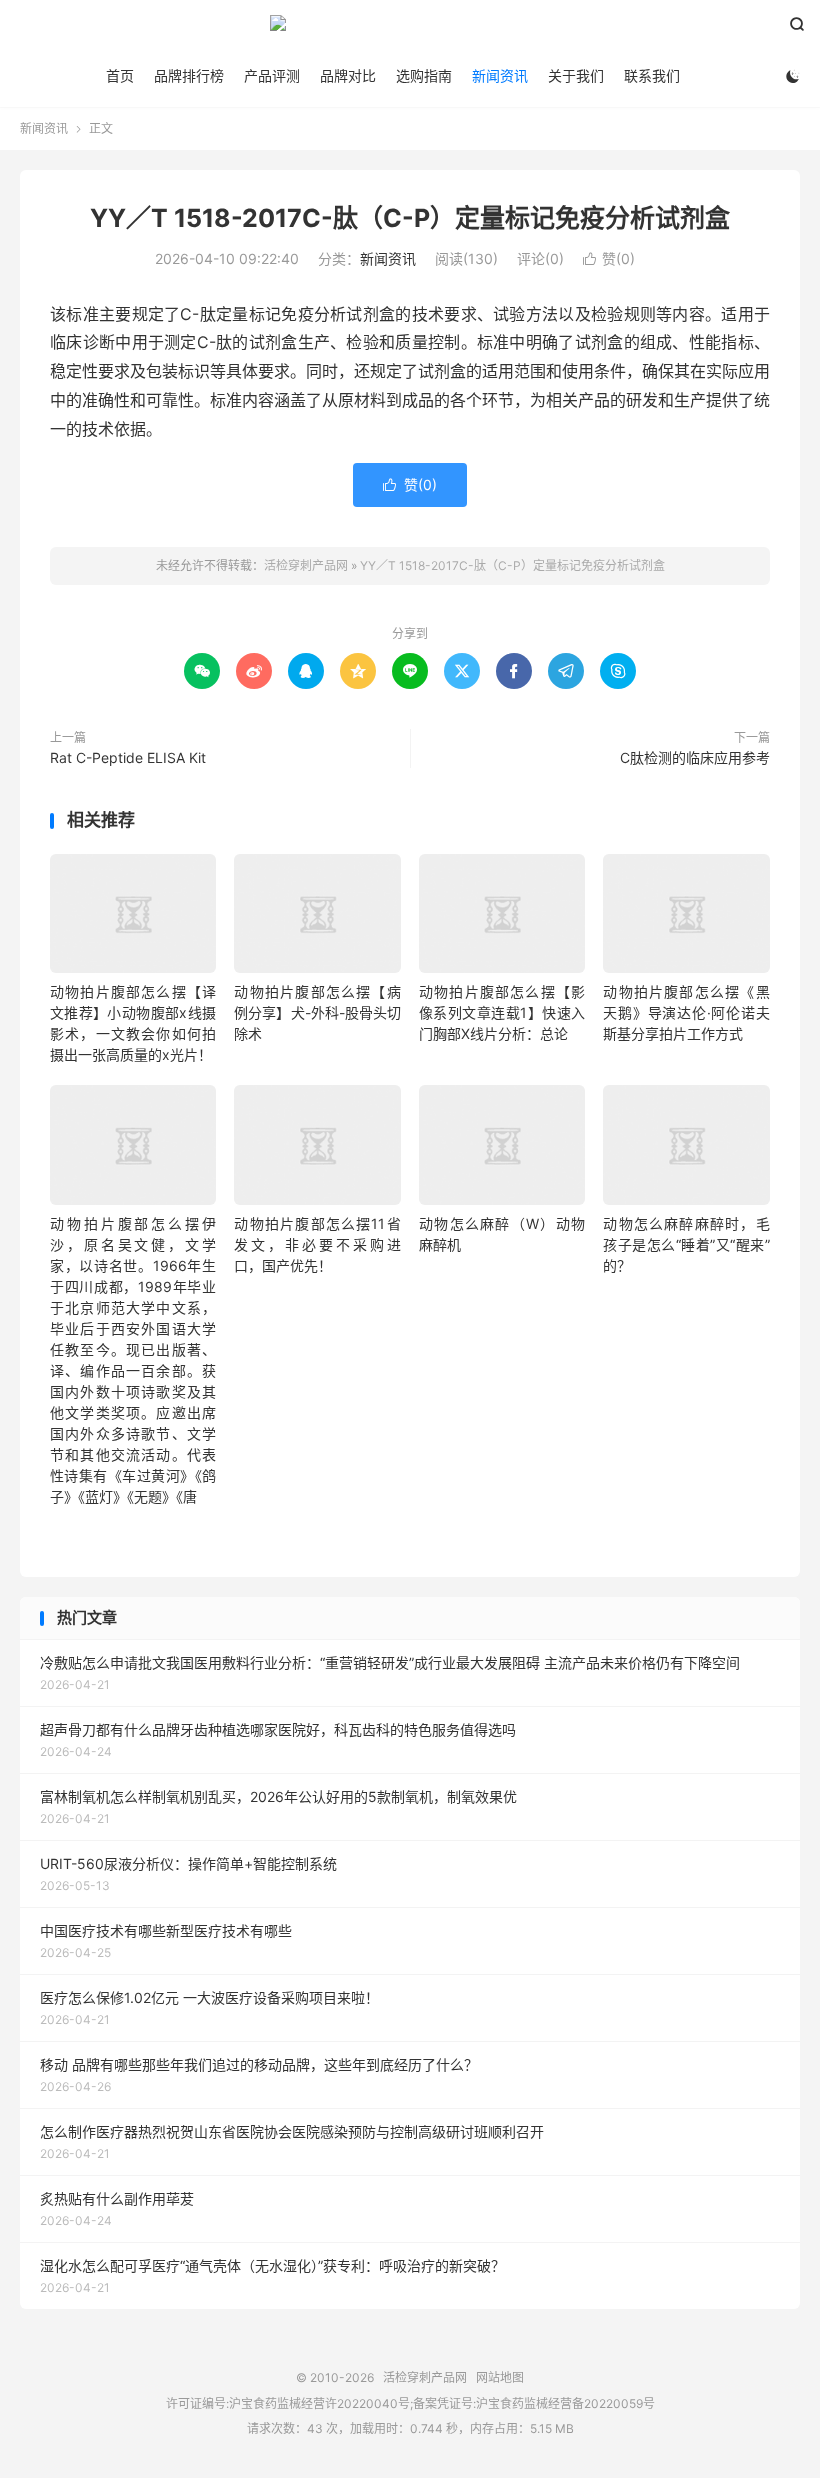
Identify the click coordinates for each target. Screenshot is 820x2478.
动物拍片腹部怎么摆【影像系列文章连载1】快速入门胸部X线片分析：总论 (502, 1012)
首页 (120, 75)
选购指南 (424, 75)
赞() (609, 258)
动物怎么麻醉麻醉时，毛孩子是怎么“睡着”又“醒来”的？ (686, 1244)
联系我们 (652, 75)
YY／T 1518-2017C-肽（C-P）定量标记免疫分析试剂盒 (410, 218)
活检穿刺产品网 (410, 31)
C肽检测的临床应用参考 (695, 757)
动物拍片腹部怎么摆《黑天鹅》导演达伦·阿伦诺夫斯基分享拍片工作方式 (686, 1012)
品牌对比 (348, 75)
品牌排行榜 (189, 75)
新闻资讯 (500, 75)
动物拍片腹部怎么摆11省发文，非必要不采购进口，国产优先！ (317, 1244)
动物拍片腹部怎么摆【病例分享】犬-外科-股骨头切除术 (317, 1012)
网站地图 (500, 2377)
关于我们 (576, 75)
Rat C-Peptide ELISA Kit (128, 757)
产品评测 (272, 75)
